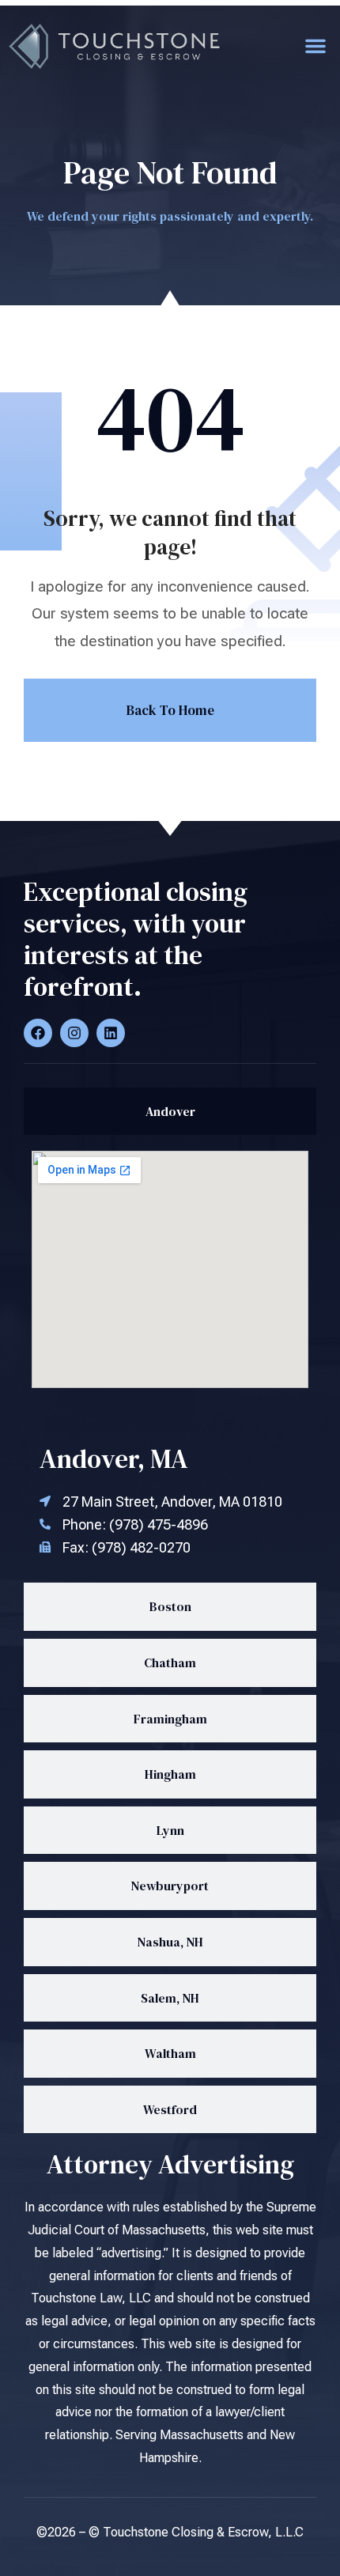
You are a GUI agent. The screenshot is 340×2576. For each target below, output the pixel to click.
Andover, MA (114, 1459)
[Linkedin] (111, 1033)
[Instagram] (74, 1033)
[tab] (170, 1112)
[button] (315, 46)
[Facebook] (38, 1033)
